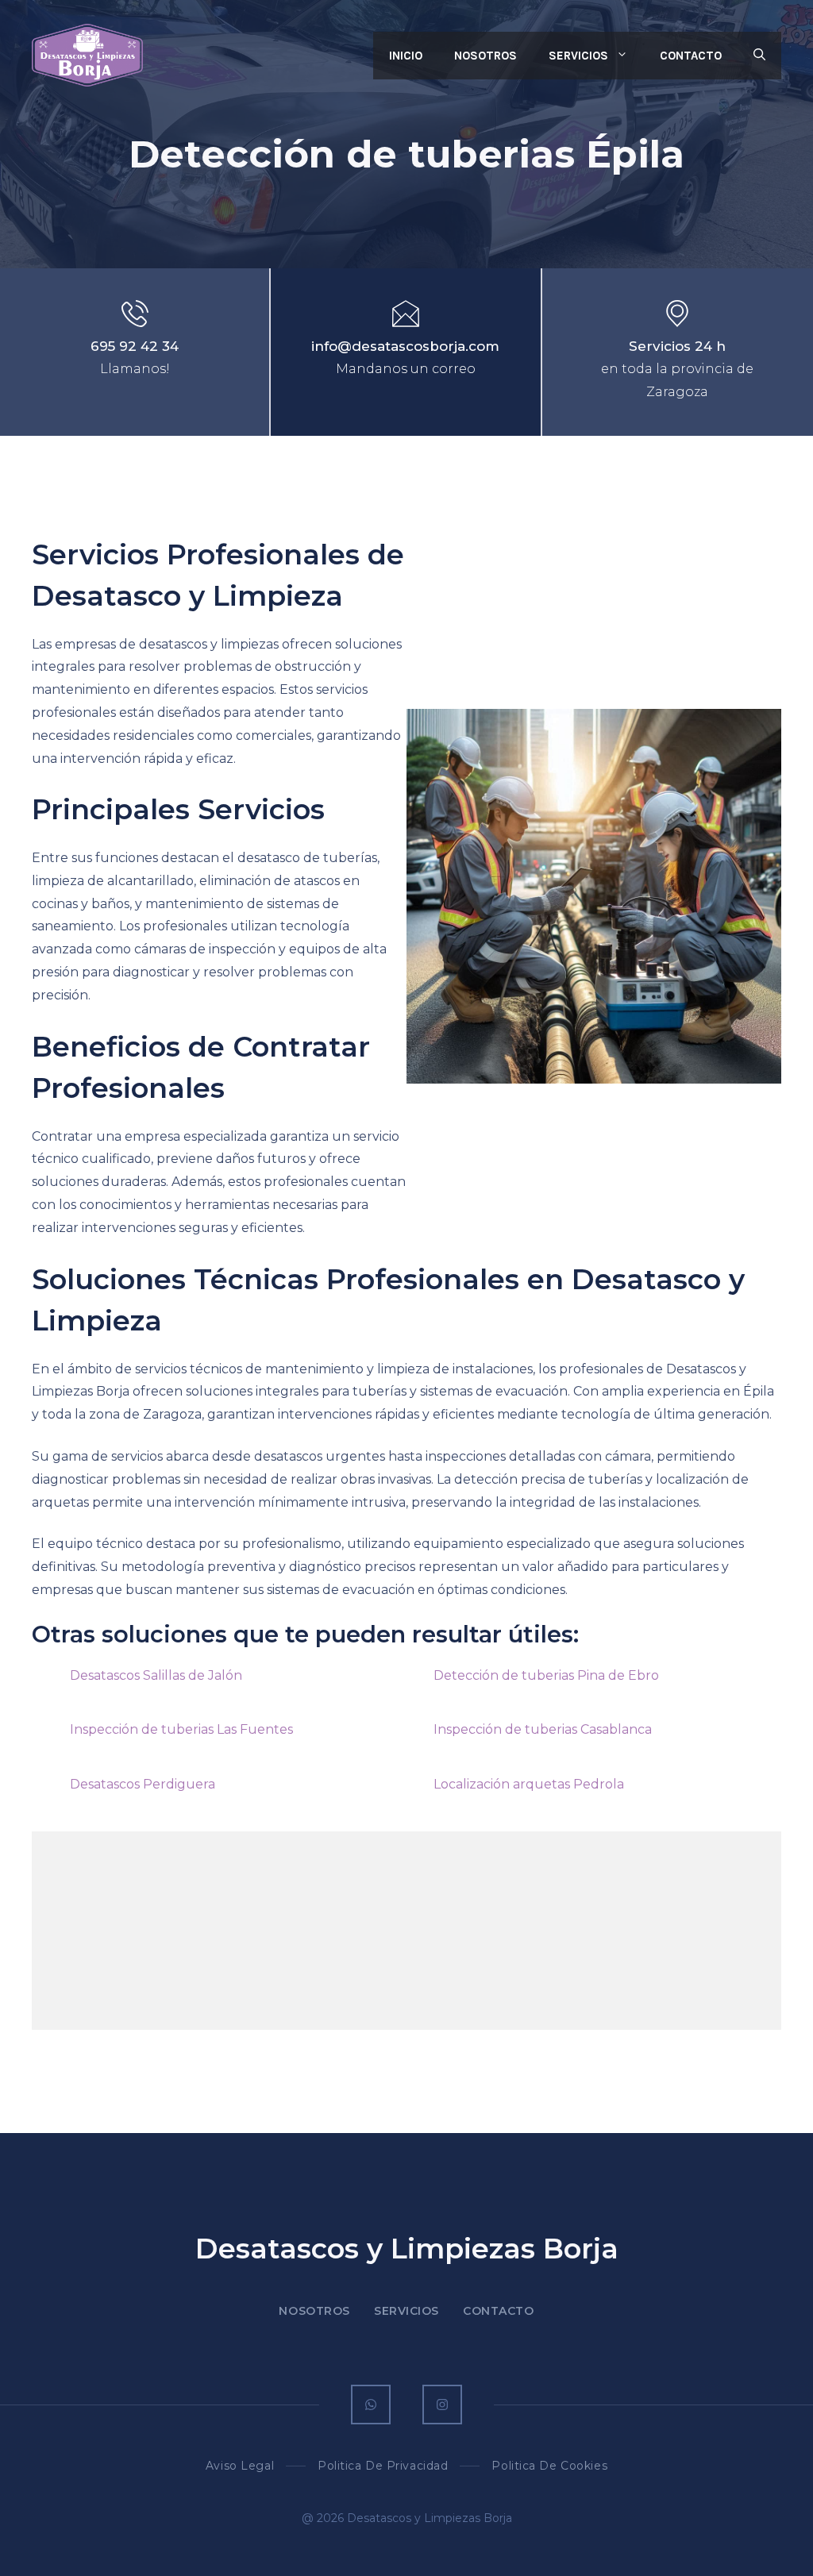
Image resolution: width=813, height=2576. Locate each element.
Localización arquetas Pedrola (529, 1784)
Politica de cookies (549, 2466)
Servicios (578, 56)
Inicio (406, 56)
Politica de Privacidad (383, 2466)
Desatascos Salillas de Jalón (156, 1675)
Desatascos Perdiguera (143, 1784)
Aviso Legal (240, 2466)
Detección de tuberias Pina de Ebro (546, 1675)
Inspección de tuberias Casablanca (543, 1729)
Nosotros (485, 56)
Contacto (691, 56)
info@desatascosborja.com (405, 346)
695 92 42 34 (135, 346)
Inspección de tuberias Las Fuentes (181, 1729)
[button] (759, 56)
